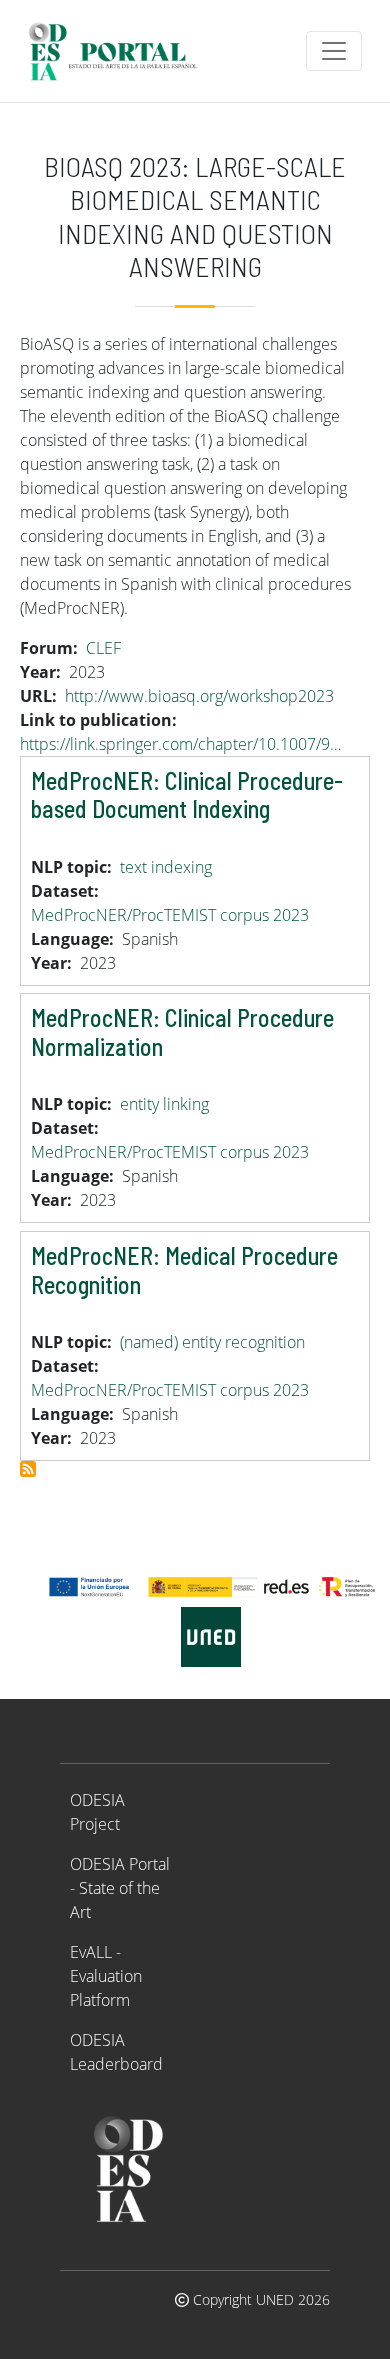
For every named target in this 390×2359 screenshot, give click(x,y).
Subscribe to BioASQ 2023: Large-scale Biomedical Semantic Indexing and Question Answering (28, 1469)
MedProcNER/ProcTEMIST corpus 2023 (170, 915)
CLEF (103, 648)
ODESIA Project (97, 1812)
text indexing (166, 867)
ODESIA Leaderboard (116, 2052)
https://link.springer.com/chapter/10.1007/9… (180, 744)
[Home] (121, 51)
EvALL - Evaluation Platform (106, 1976)
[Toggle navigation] (334, 51)
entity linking (164, 1104)
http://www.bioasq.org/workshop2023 (199, 696)
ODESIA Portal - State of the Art (120, 1888)
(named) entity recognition (212, 1342)
